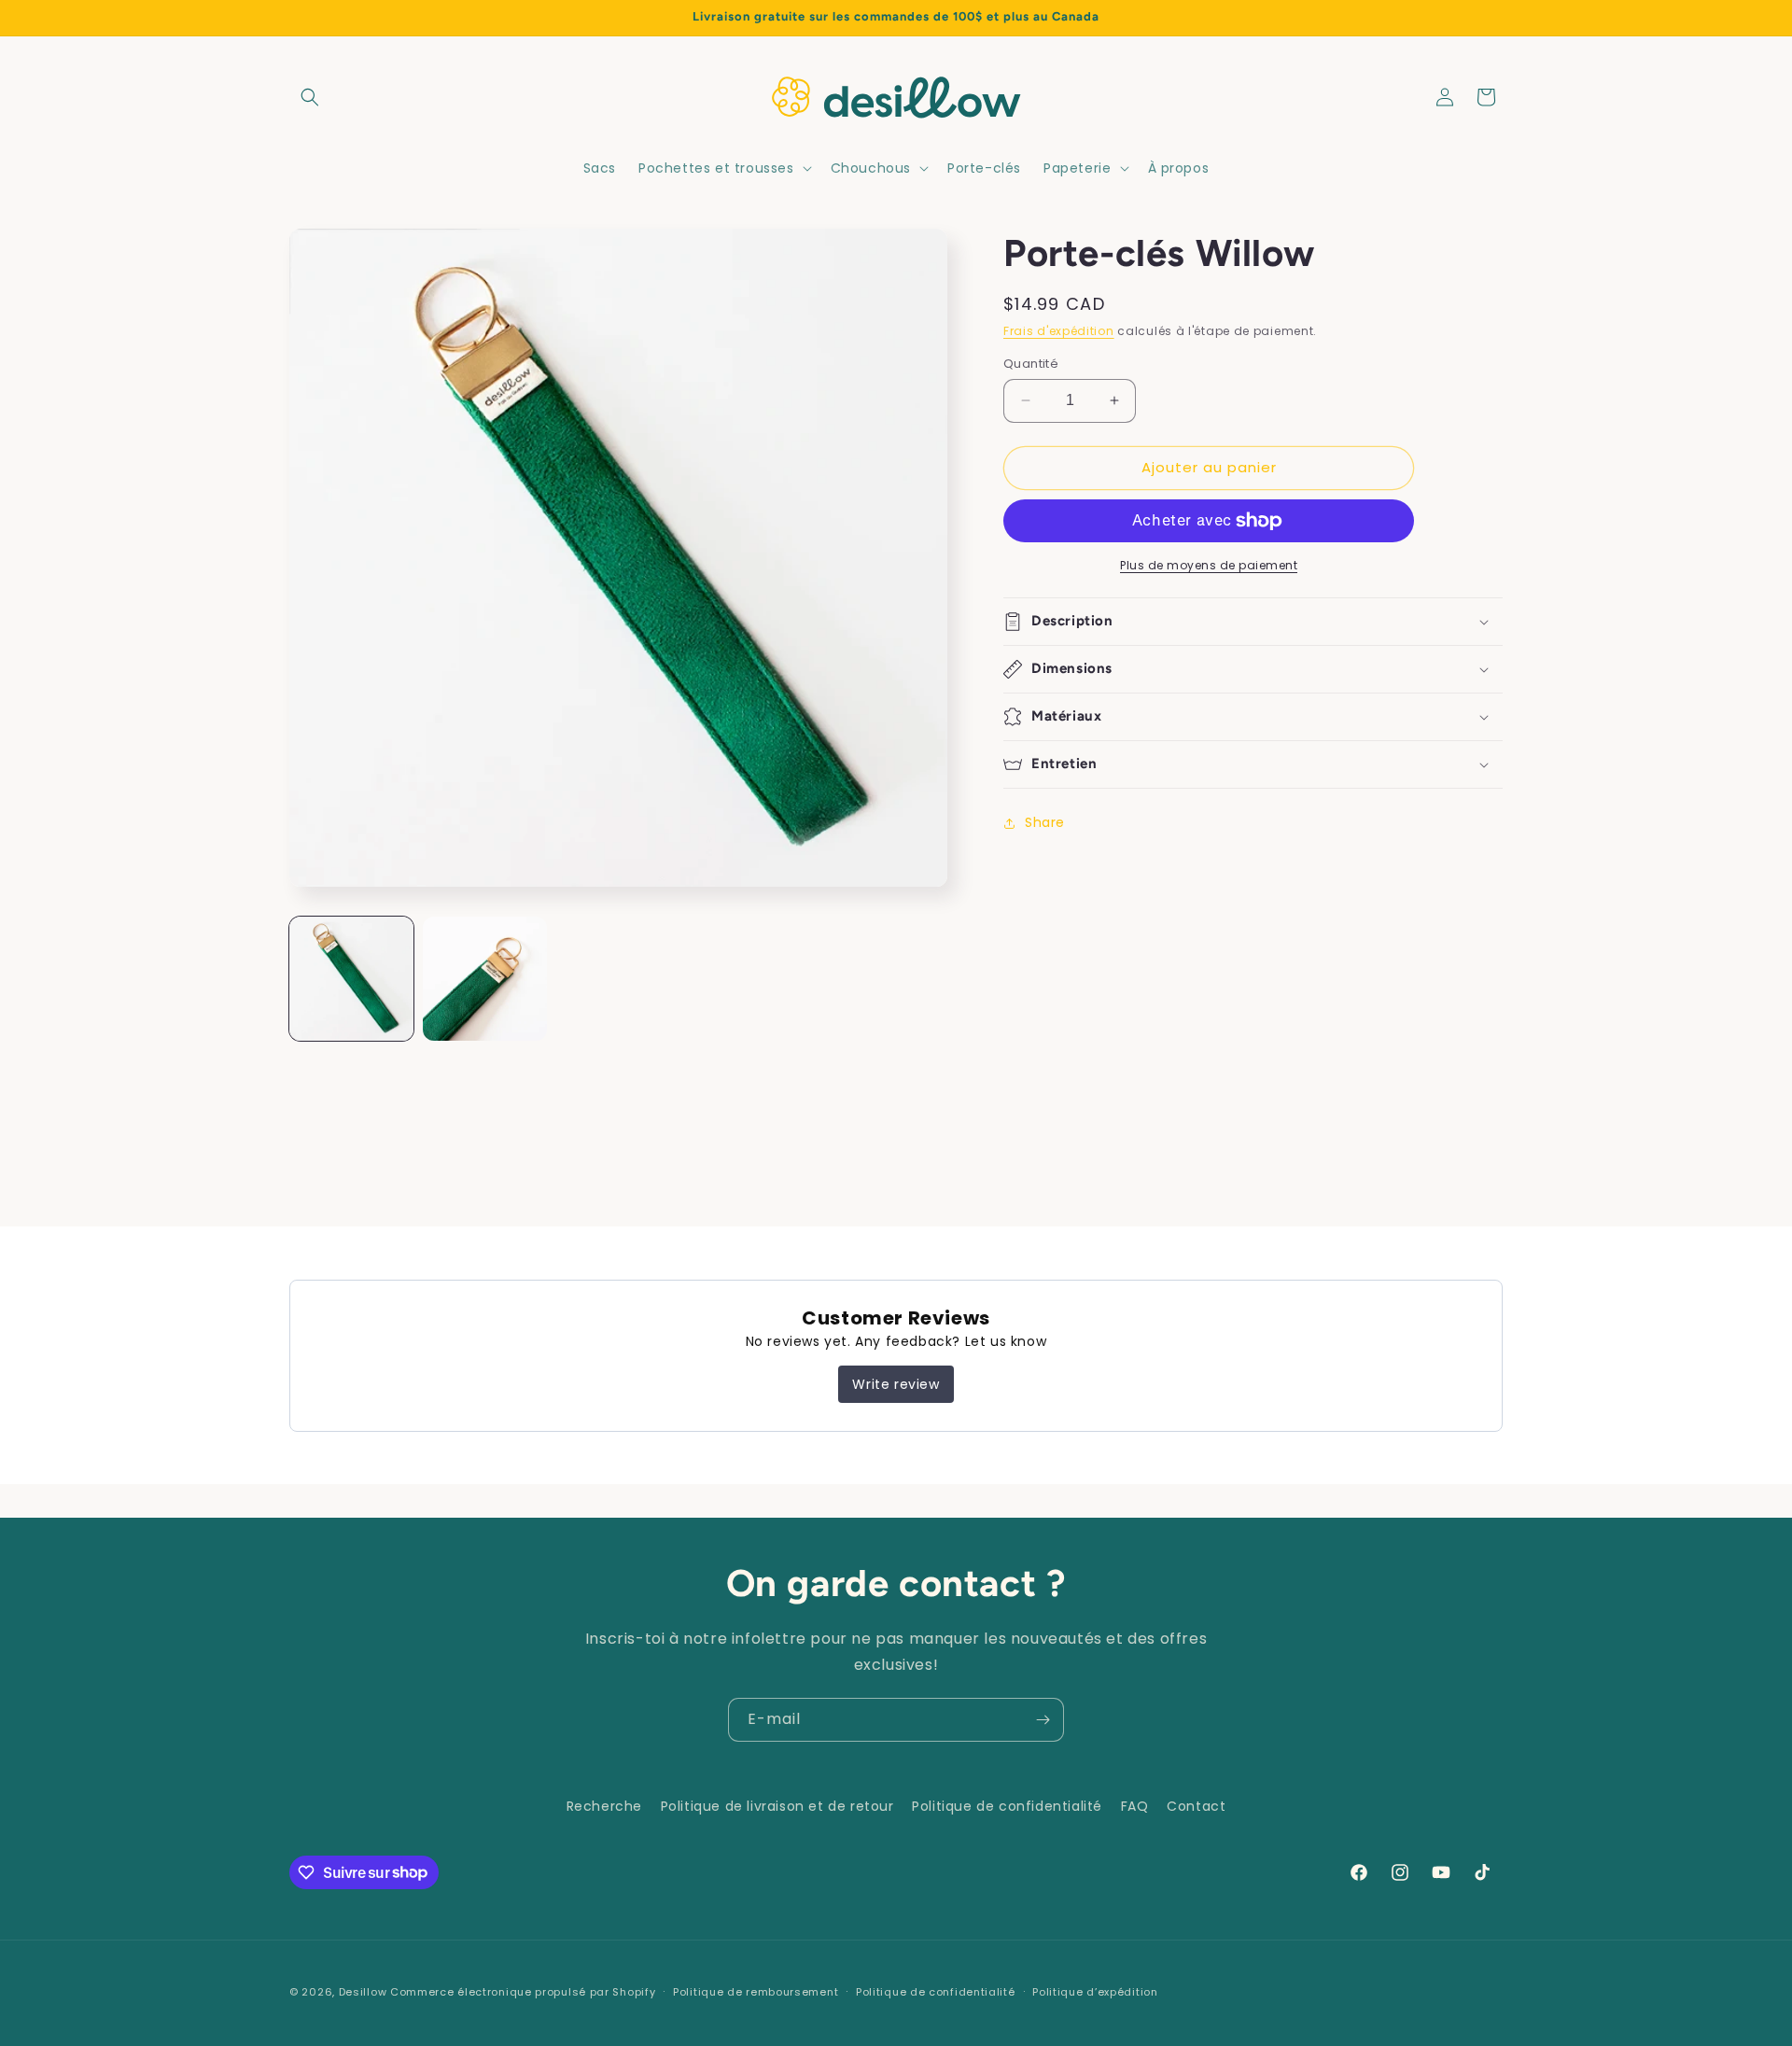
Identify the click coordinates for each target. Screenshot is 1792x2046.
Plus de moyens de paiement (1209, 565)
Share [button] (1045, 822)
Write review (896, 1384)
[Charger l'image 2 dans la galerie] (485, 979)
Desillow (363, 1992)
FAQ (1135, 1806)
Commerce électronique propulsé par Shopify (523, 1992)
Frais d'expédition (1059, 331)
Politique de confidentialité (1007, 1806)
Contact (1196, 1806)
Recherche (604, 1806)
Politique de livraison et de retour (777, 1806)
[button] (310, 97)
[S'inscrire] (1043, 1720)
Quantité (1031, 364)
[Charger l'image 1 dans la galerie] (351, 979)
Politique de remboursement (756, 1991)
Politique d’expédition (1095, 1991)
